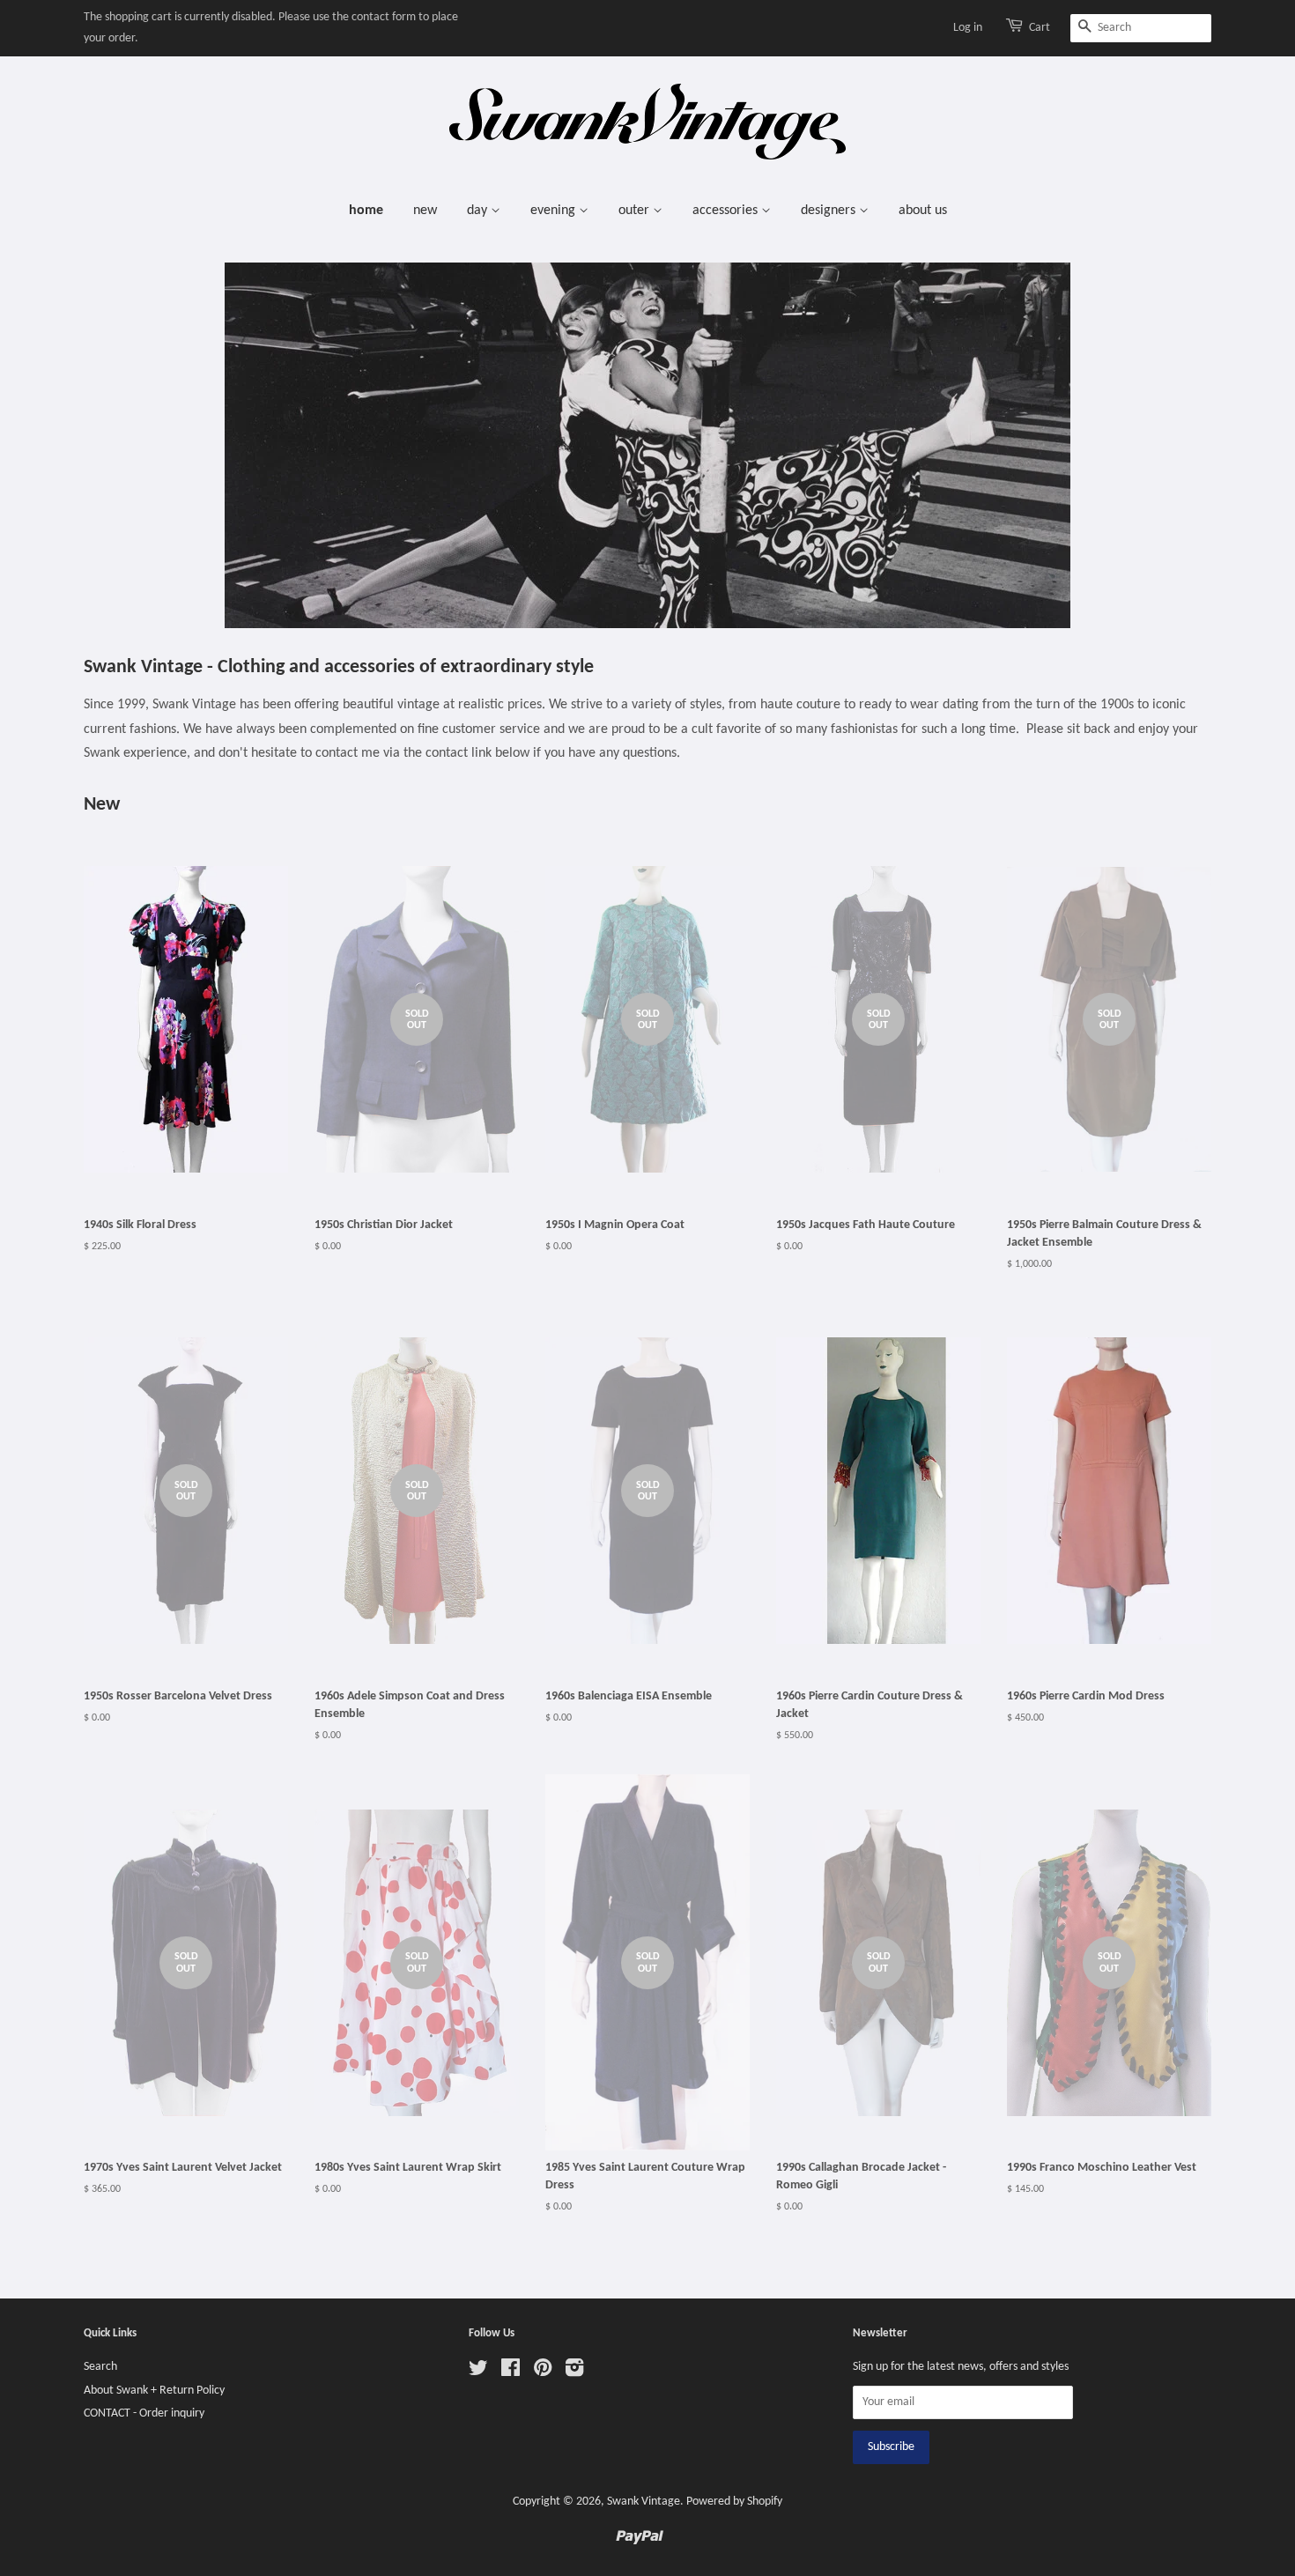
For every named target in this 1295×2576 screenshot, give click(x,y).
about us (923, 211)
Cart (1040, 28)
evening (555, 211)
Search (100, 2367)
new (425, 211)
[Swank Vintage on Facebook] (511, 2372)
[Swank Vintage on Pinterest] (543, 2372)
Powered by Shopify (734, 2502)
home (366, 211)
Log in (968, 28)
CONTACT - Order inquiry (144, 2413)
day (479, 211)
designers (830, 211)
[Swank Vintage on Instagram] (574, 2372)
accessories (727, 211)
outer (636, 211)
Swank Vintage (644, 2502)
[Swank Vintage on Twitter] (478, 2372)
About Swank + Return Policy (154, 2391)
